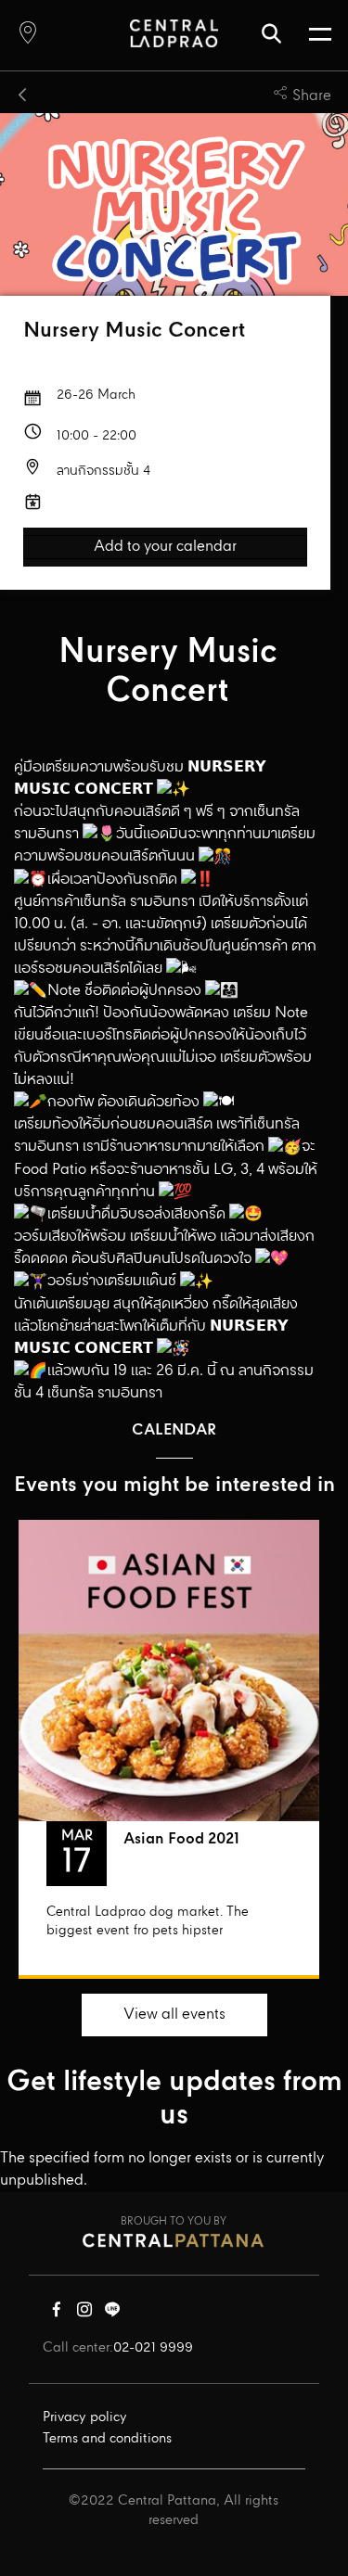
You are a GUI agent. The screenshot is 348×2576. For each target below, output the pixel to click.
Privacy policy (85, 2417)
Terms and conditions (107, 2439)
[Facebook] (57, 2314)
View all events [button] (174, 2015)
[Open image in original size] (174, 33)
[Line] (112, 2314)
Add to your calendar (165, 547)
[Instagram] (84, 2314)
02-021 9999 (153, 2348)
